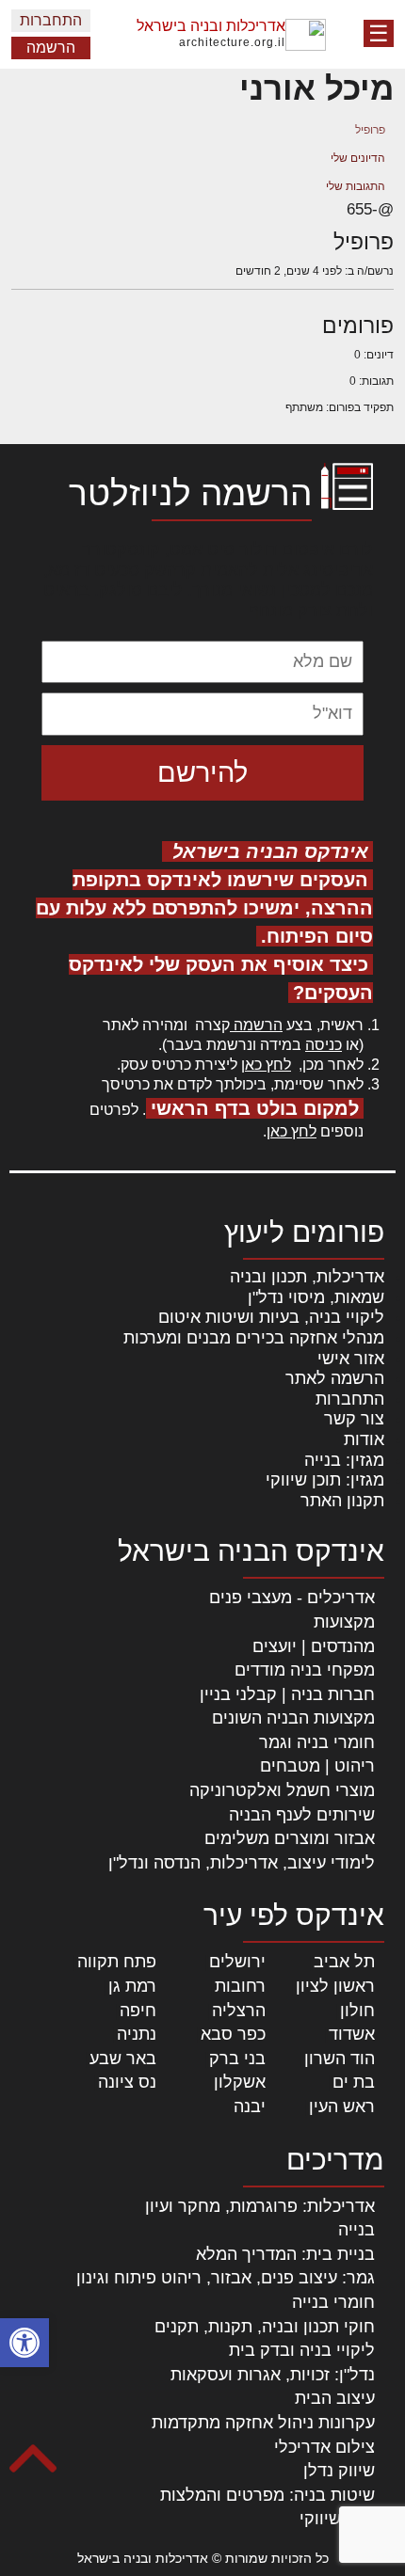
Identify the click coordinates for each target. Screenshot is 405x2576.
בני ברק (237, 2059)
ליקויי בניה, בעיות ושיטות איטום (271, 1317)
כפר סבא (233, 2034)
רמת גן (132, 1986)
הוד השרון (340, 2059)
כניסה (324, 1045)
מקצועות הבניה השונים (293, 1718)
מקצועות (344, 1622)
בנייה (356, 2230)
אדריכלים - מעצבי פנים (292, 1598)
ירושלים (237, 1962)
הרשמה (51, 48)
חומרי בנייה (333, 2302)
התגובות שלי (356, 186)
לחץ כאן (266, 1065)
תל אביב (344, 1962)
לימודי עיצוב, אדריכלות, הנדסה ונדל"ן (242, 1863)
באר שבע (123, 2059)
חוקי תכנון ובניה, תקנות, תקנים (265, 2327)
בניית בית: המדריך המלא (285, 2254)
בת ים (354, 2082)
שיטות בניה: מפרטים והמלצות (267, 2495)
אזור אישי (351, 1359)
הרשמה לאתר (335, 1378)
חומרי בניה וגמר (317, 1742)
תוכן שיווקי (337, 2519)
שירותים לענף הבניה (302, 1815)
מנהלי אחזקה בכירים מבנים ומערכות (254, 1338)
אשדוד (352, 2034)
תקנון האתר (342, 1501)
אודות (364, 1439)
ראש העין (342, 2107)
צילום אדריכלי (324, 2447)
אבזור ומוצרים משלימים (290, 1838)
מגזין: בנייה (344, 1460)
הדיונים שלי (358, 158)
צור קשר (354, 1419)
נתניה (137, 2034)
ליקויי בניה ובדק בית (302, 2350)
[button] (24, 2343)
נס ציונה (127, 2082)
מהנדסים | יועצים (314, 1646)
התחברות (51, 20)
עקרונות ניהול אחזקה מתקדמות (263, 2423)
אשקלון (240, 2082)
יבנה (250, 2107)
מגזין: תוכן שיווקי (325, 1480)
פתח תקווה (117, 1962)
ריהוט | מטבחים (317, 1766)
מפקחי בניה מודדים (305, 1670)
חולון (357, 2011)
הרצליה (239, 2011)
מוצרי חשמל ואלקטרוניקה (282, 1790)
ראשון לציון (335, 1986)
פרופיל (370, 130)
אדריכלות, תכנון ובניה (307, 1277)
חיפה (138, 2011)
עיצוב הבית (335, 2398)
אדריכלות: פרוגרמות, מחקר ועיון (260, 2206)
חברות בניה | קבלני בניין (287, 1694)
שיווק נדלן (339, 2471)
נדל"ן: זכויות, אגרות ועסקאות (273, 2375)
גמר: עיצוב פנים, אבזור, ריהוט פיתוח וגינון (226, 2278)
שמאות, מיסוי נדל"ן (316, 1297)
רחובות (240, 1986)
